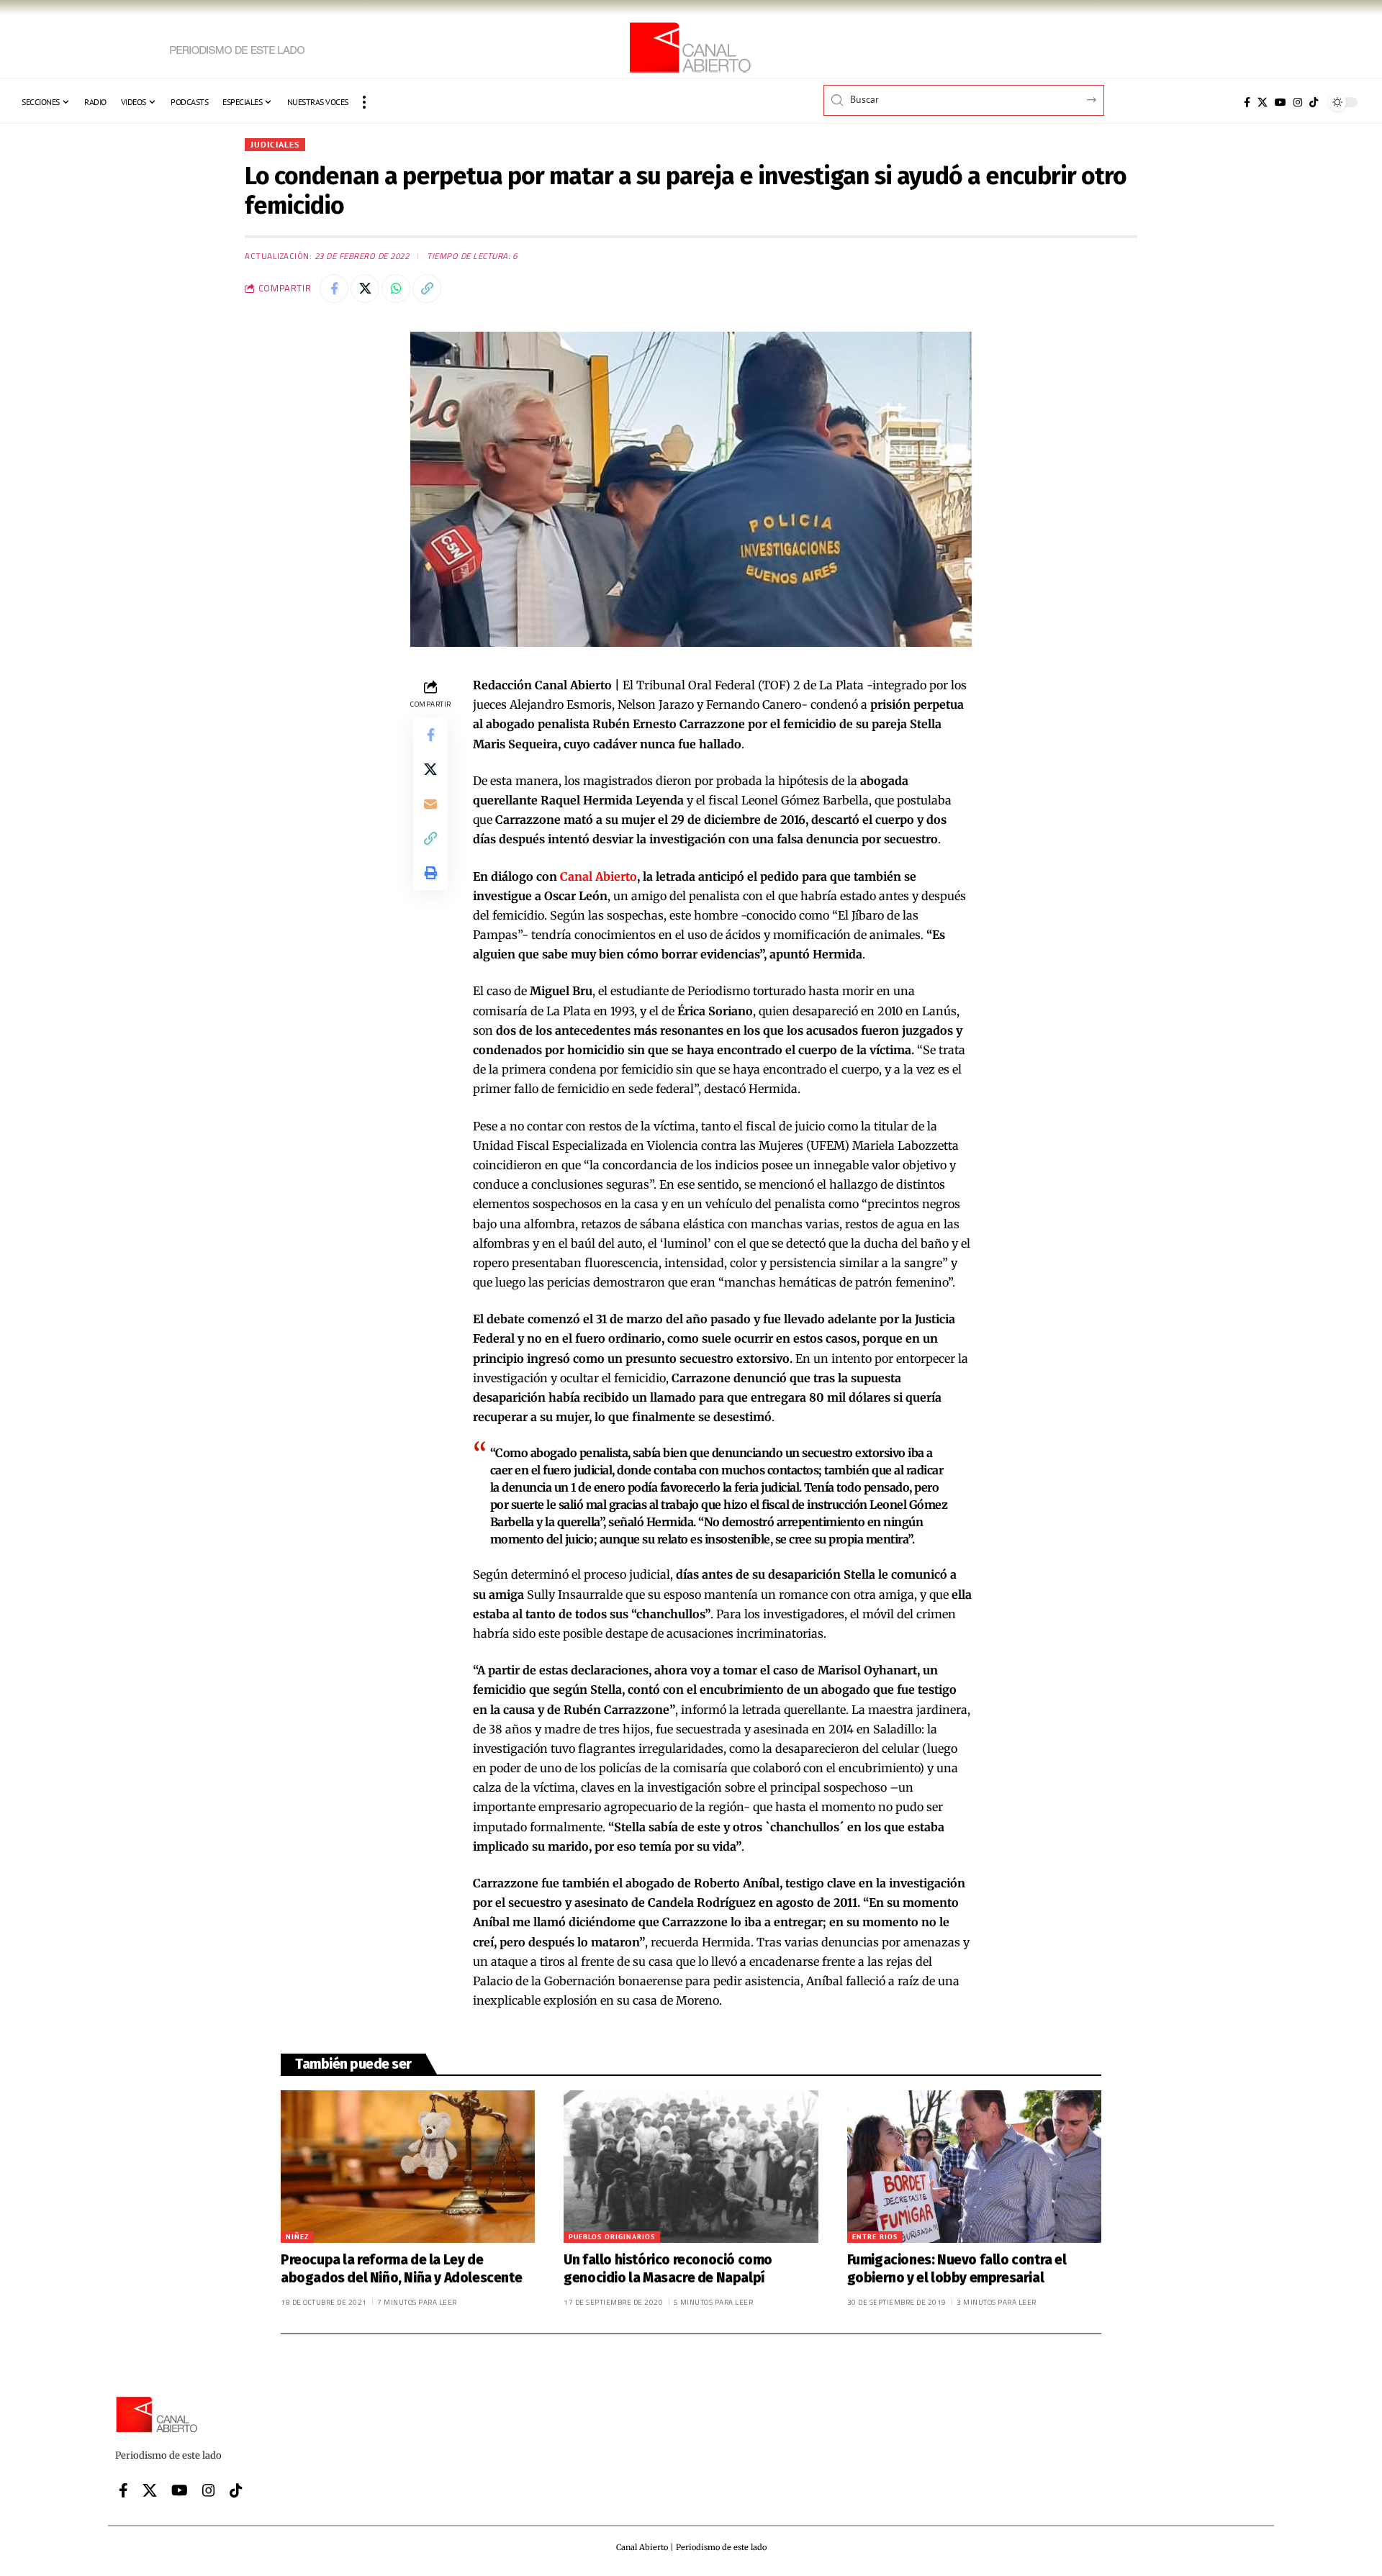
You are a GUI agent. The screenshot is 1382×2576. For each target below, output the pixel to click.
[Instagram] (1298, 102)
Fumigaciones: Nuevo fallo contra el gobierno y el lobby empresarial (957, 2269)
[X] (1263, 102)
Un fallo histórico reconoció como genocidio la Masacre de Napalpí (668, 2269)
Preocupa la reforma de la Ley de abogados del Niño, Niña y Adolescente (401, 2269)
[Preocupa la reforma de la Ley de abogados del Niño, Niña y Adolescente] (408, 2167)
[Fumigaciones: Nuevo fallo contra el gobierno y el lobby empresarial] (974, 2167)
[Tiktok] (1314, 102)
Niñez (297, 2237)
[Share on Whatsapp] (396, 289)
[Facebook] (1247, 102)
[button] (364, 102)
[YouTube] (1281, 102)
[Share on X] (365, 289)
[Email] (430, 804)
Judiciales (275, 144)
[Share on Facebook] (334, 289)
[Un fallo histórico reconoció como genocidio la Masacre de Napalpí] (691, 2167)
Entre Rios (875, 2237)
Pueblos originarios (612, 2237)
